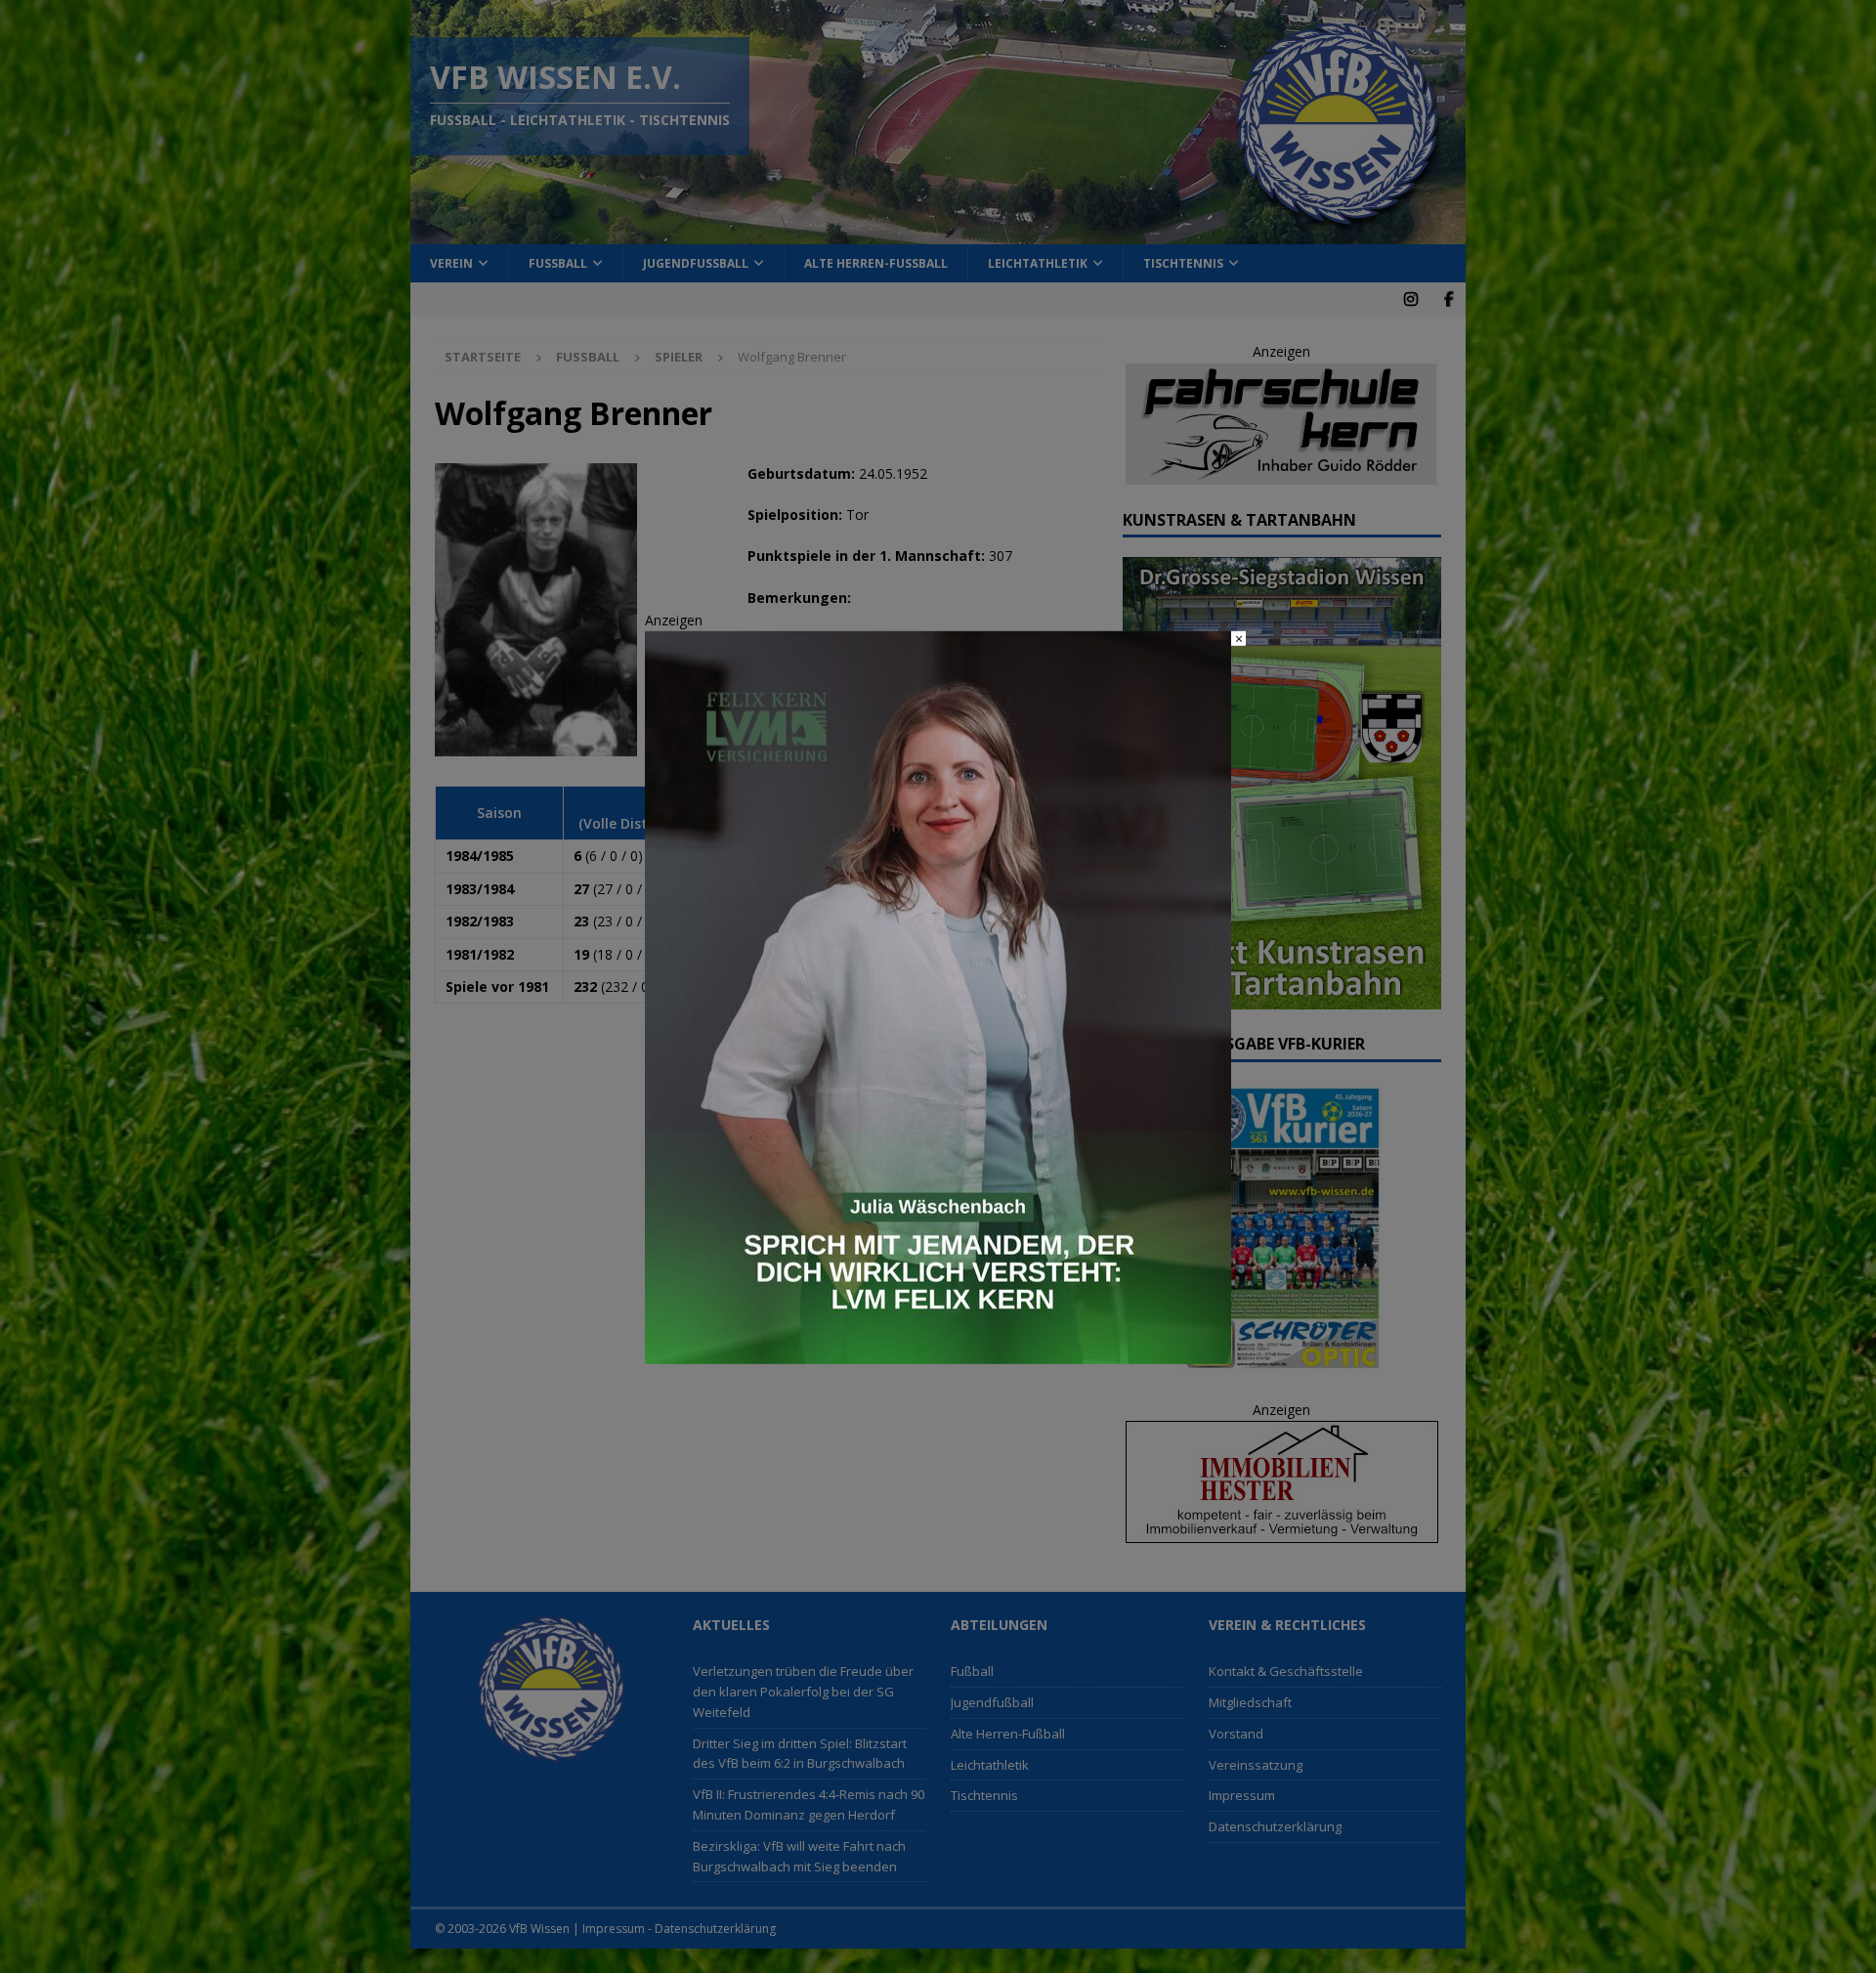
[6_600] (938, 1352)
